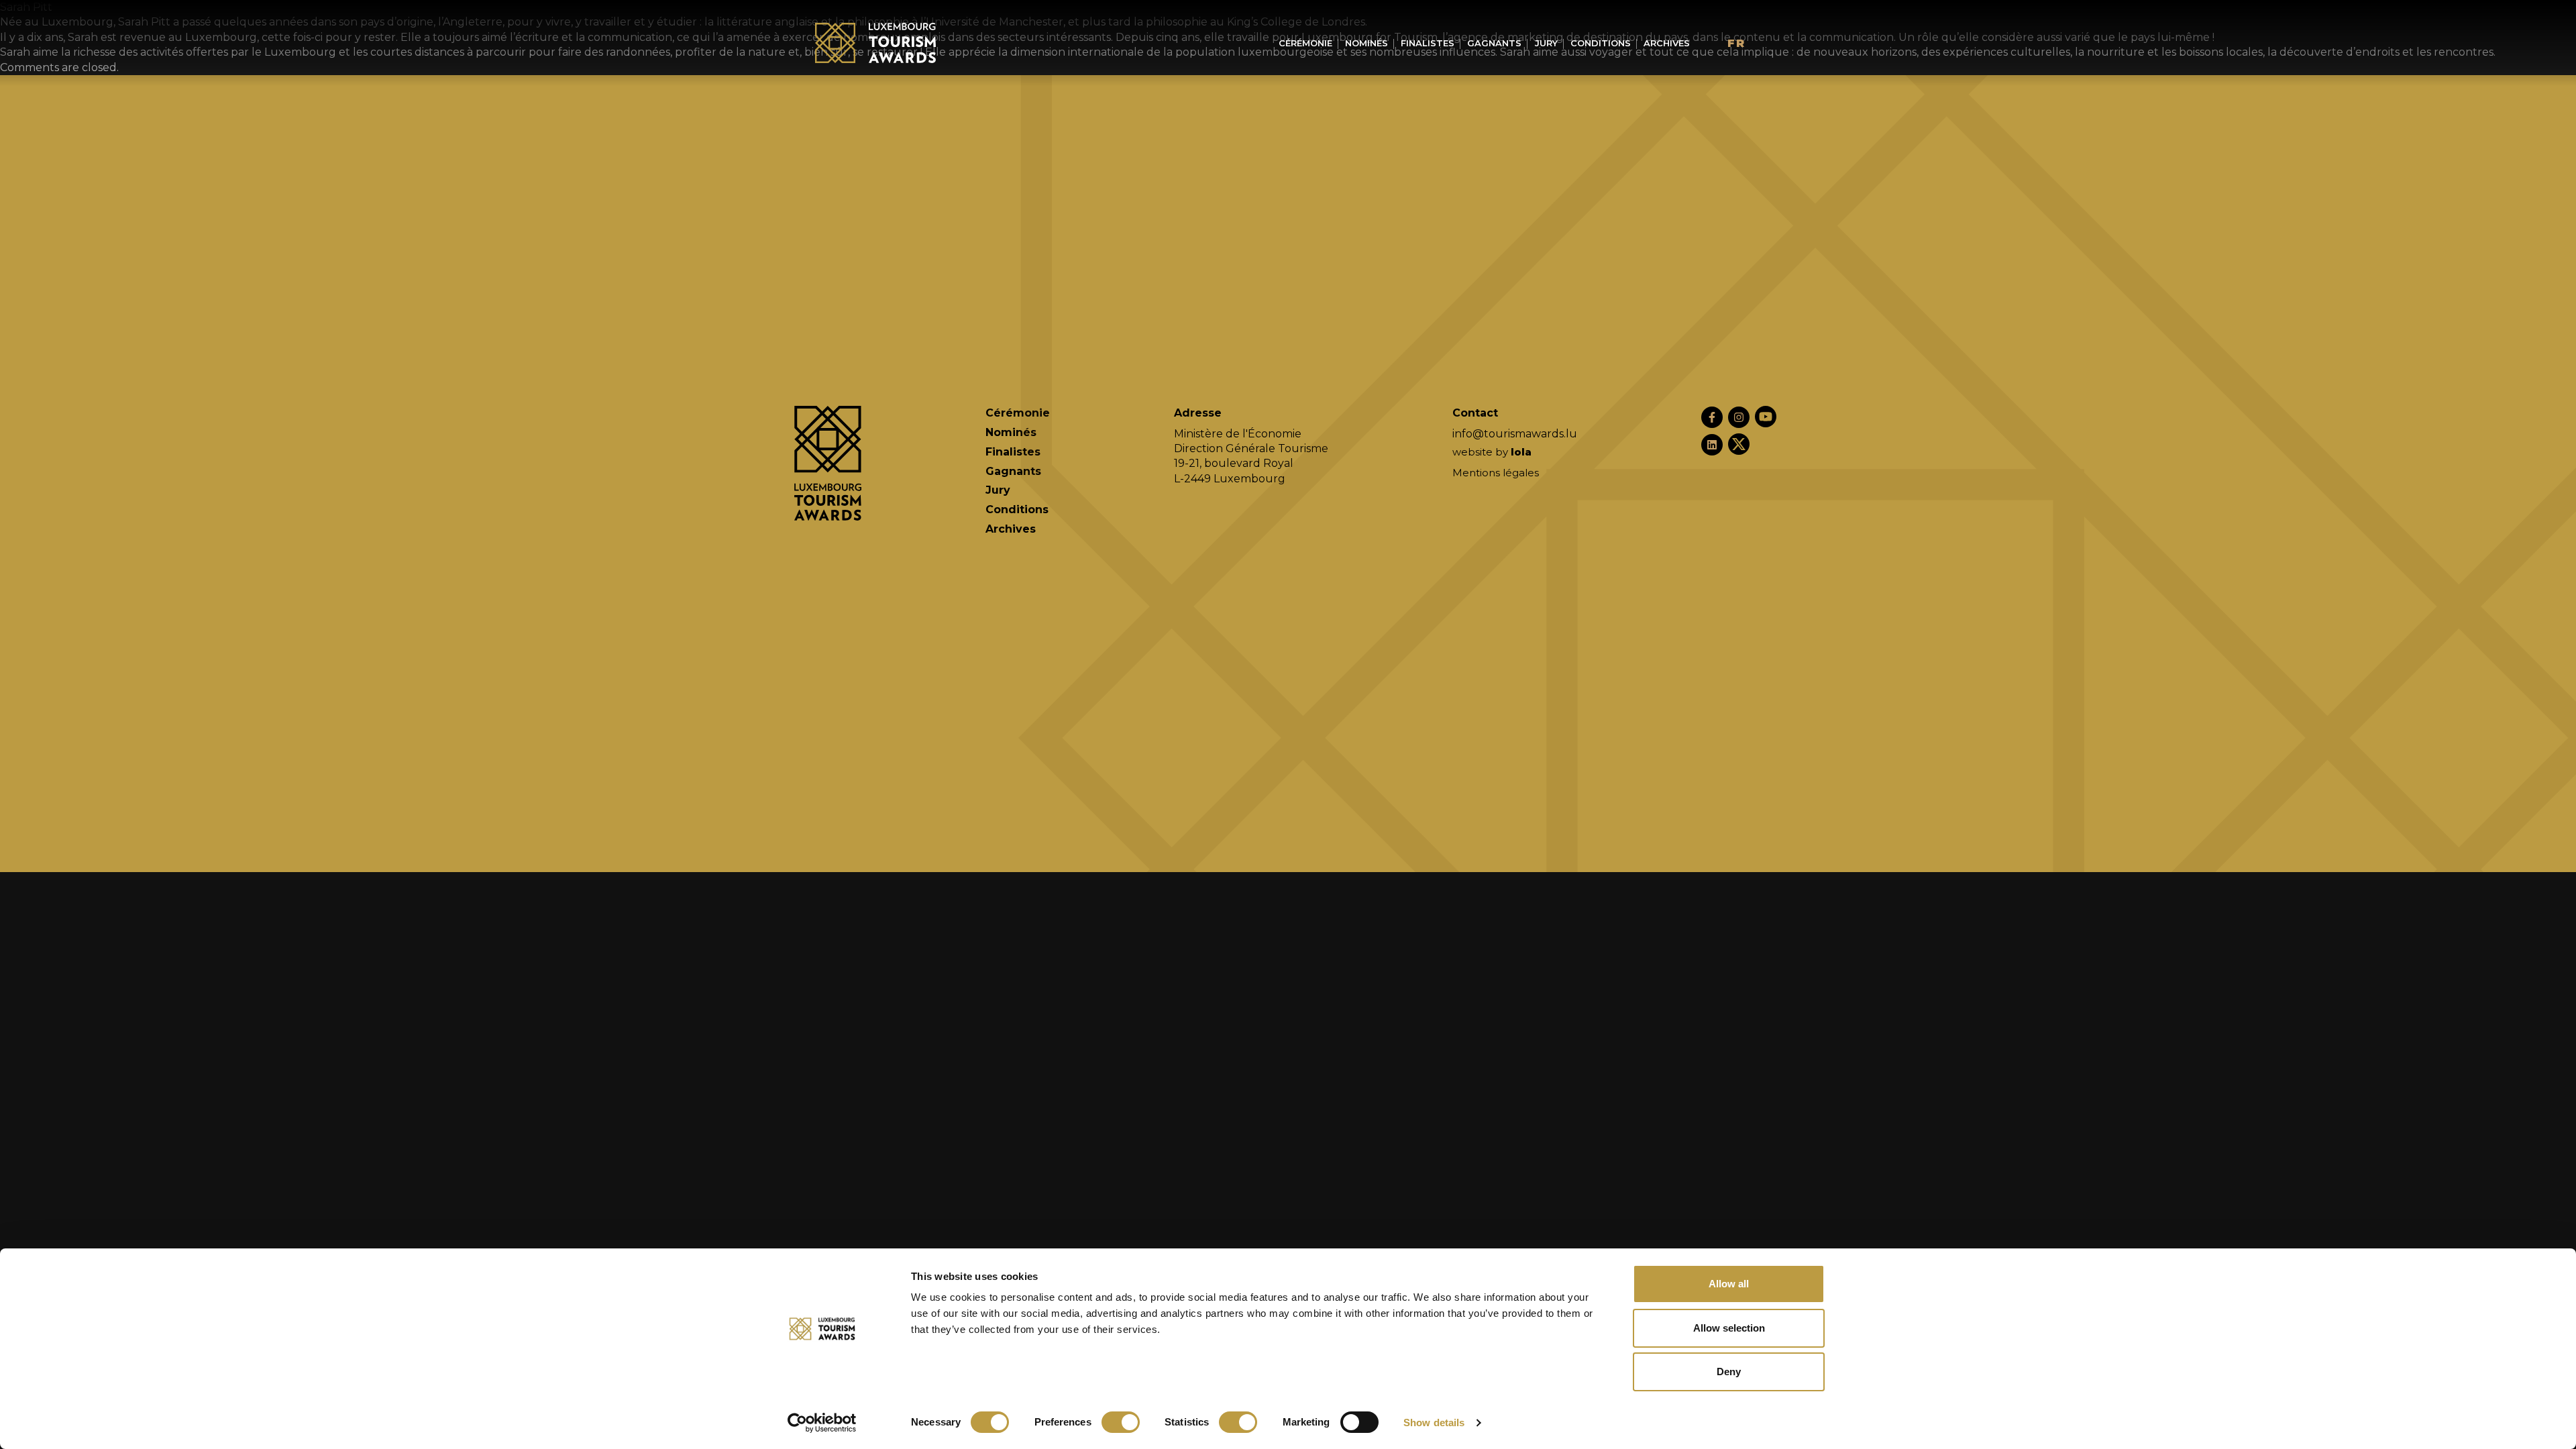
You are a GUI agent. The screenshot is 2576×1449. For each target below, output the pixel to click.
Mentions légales (1496, 473)
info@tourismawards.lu (1515, 434)
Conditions (1601, 43)
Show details (1434, 1423)
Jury (1546, 43)
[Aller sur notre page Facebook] (1712, 417)
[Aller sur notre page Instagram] (1739, 417)
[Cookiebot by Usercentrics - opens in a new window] (822, 1423)
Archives (1667, 43)
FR (1736, 43)
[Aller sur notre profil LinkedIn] (1712, 445)
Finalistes (1428, 43)
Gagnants (1494, 43)
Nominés (1366, 43)
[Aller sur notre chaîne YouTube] (1766, 417)
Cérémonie (1305, 43)
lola (1521, 452)
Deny (1729, 1372)
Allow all (1729, 1284)
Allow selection (1729, 1328)
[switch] (1121, 1422)
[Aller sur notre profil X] (1739, 444)
